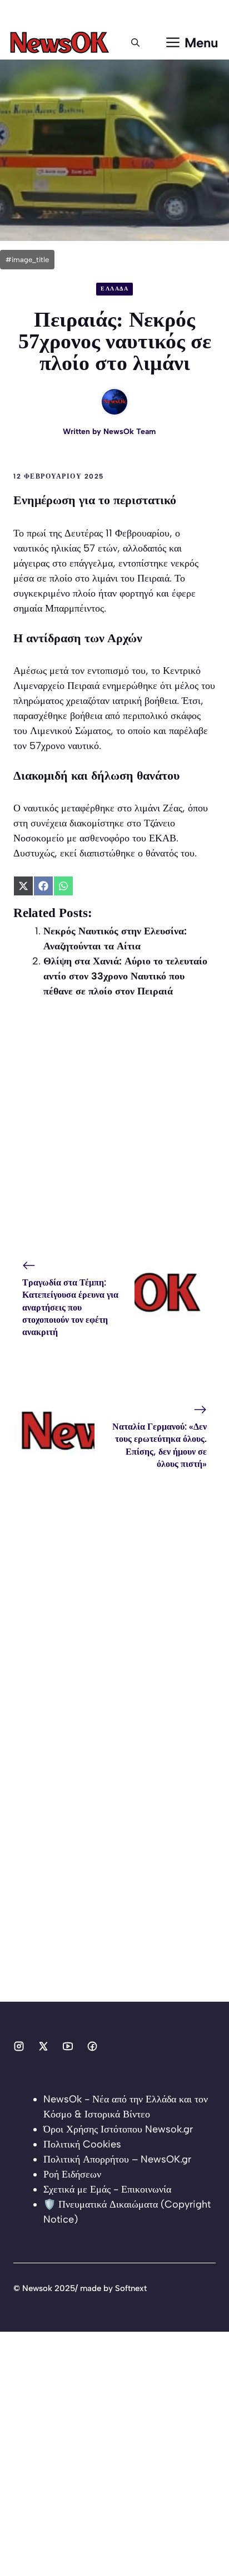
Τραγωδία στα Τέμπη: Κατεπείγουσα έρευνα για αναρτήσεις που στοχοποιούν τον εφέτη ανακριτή (70, 1307)
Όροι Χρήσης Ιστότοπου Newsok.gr (118, 2129)
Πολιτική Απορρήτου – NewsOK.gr (117, 2159)
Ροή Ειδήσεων (72, 2174)
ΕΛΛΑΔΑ (114, 289)
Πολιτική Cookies (82, 2144)
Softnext (131, 2288)
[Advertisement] (114, 1129)
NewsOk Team (130, 432)
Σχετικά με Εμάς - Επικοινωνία (107, 2189)
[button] (135, 43)
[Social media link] (19, 2046)
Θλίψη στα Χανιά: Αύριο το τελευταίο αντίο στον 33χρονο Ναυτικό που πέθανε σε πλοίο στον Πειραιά (125, 976)
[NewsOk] (61, 43)
